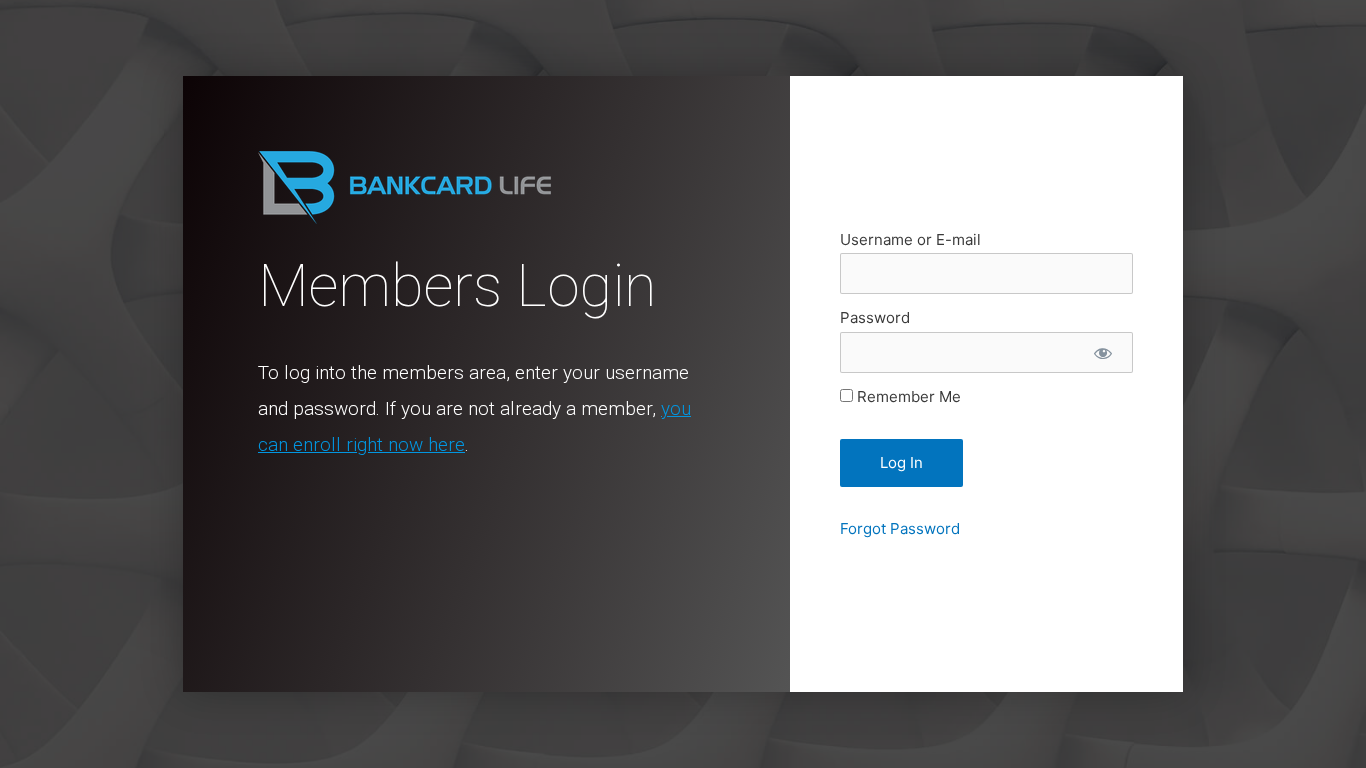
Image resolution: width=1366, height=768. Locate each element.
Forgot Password (900, 528)
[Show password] (1102, 352)
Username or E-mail (910, 239)
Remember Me (907, 396)
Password (875, 317)
